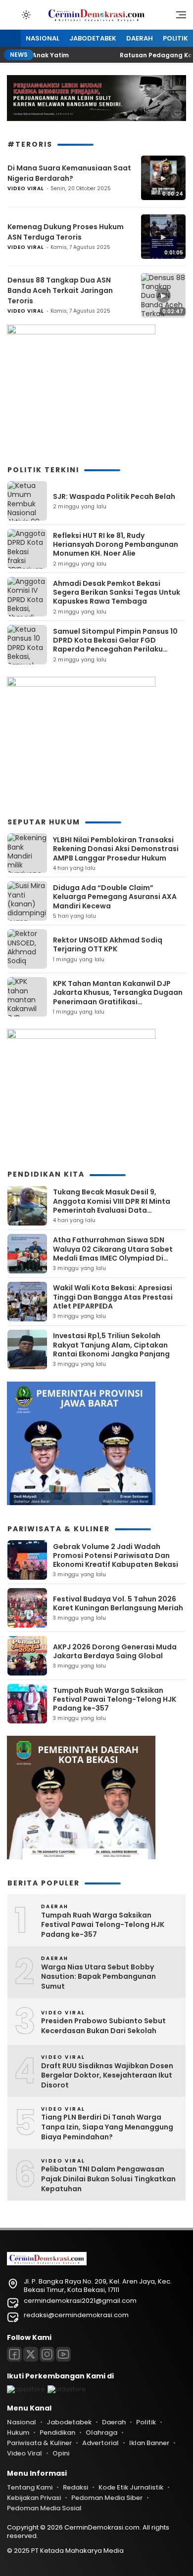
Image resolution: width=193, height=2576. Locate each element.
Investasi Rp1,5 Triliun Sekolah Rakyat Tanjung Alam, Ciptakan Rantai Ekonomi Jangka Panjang (111, 1345)
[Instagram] (47, 2354)
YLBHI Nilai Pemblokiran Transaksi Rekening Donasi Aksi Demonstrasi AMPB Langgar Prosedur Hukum (116, 849)
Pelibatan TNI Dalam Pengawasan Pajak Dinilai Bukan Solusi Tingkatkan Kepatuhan (108, 2179)
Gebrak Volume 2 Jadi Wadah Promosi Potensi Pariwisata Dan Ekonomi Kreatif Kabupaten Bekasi (116, 1555)
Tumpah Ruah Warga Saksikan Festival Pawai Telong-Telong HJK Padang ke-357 (115, 1699)
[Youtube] (63, 2354)
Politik (175, 38)
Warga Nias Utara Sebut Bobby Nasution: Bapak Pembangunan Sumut (98, 1977)
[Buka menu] (178, 17)
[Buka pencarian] (12, 14)
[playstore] (67, 2389)
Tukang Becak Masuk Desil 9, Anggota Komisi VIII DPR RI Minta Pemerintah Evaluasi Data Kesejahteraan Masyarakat (112, 1206)
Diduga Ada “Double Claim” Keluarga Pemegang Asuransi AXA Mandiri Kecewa (115, 897)
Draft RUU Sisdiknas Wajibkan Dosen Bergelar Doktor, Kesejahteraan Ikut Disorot (107, 2076)
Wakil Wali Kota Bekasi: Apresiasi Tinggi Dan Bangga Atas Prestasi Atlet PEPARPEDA (113, 1297)
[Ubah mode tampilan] (25, 15)
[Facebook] (14, 2354)
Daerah (140, 38)
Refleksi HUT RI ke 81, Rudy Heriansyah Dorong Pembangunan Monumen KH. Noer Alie (116, 544)
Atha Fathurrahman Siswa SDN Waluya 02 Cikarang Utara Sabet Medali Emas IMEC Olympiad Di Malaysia (113, 1253)
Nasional (43, 38)
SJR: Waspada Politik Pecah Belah (114, 496)
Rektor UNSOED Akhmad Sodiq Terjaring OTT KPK (108, 944)
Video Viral (26, 188)
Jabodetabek (93, 38)
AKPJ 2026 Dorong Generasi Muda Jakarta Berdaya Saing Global (115, 1651)
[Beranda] (10, 39)
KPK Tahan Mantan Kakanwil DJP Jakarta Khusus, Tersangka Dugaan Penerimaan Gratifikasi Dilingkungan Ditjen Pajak (118, 997)
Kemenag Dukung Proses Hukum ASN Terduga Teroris (66, 232)
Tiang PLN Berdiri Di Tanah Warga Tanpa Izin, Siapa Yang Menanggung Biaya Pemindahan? (107, 2127)
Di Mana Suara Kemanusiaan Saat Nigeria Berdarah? (69, 173)
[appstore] (26, 2389)
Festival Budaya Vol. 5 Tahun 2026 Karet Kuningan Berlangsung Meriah (118, 1603)
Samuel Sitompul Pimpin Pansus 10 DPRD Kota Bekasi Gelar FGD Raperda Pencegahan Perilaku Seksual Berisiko (115, 645)
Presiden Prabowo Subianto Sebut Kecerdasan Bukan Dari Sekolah (103, 2026)
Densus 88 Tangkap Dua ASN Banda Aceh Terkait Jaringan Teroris (60, 290)
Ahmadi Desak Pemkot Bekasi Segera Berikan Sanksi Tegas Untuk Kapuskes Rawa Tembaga (117, 592)
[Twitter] (31, 2354)
